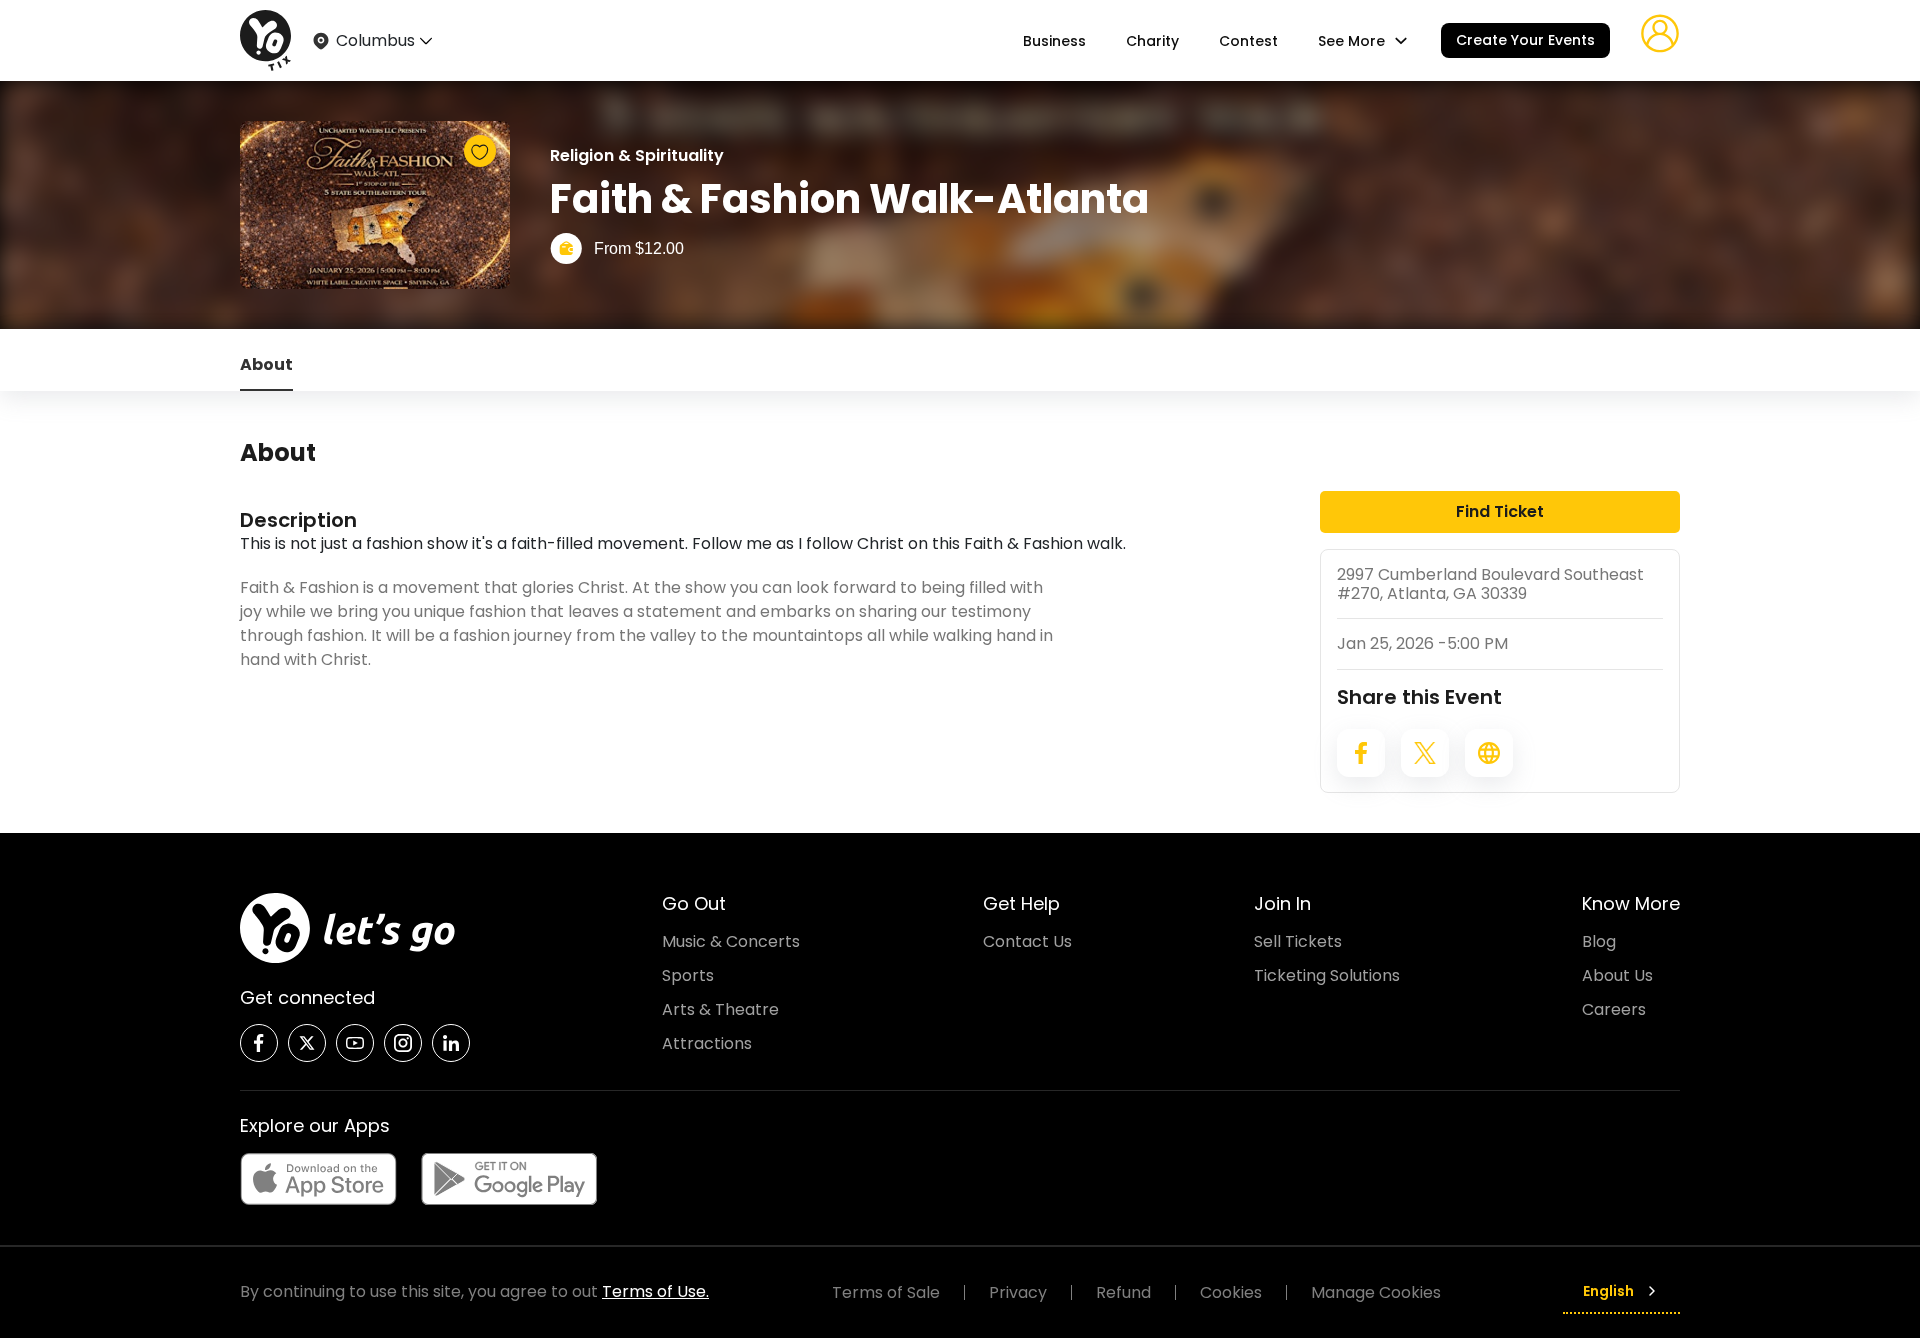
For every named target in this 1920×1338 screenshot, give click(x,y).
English (1608, 1291)
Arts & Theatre (720, 1009)
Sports (688, 975)
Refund (1123, 1292)
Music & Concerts (731, 941)
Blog (1599, 941)
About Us (1617, 975)
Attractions (707, 1043)
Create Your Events (1525, 40)
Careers (1614, 1009)
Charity (1152, 41)
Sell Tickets (1298, 941)
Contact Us (1027, 941)
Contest (1248, 41)
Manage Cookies (1376, 1292)
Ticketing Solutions (1327, 975)
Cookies (1231, 1292)
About (266, 364)
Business (1054, 41)
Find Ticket (1500, 511)
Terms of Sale (886, 1292)
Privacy (1018, 1292)
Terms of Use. (655, 1291)
